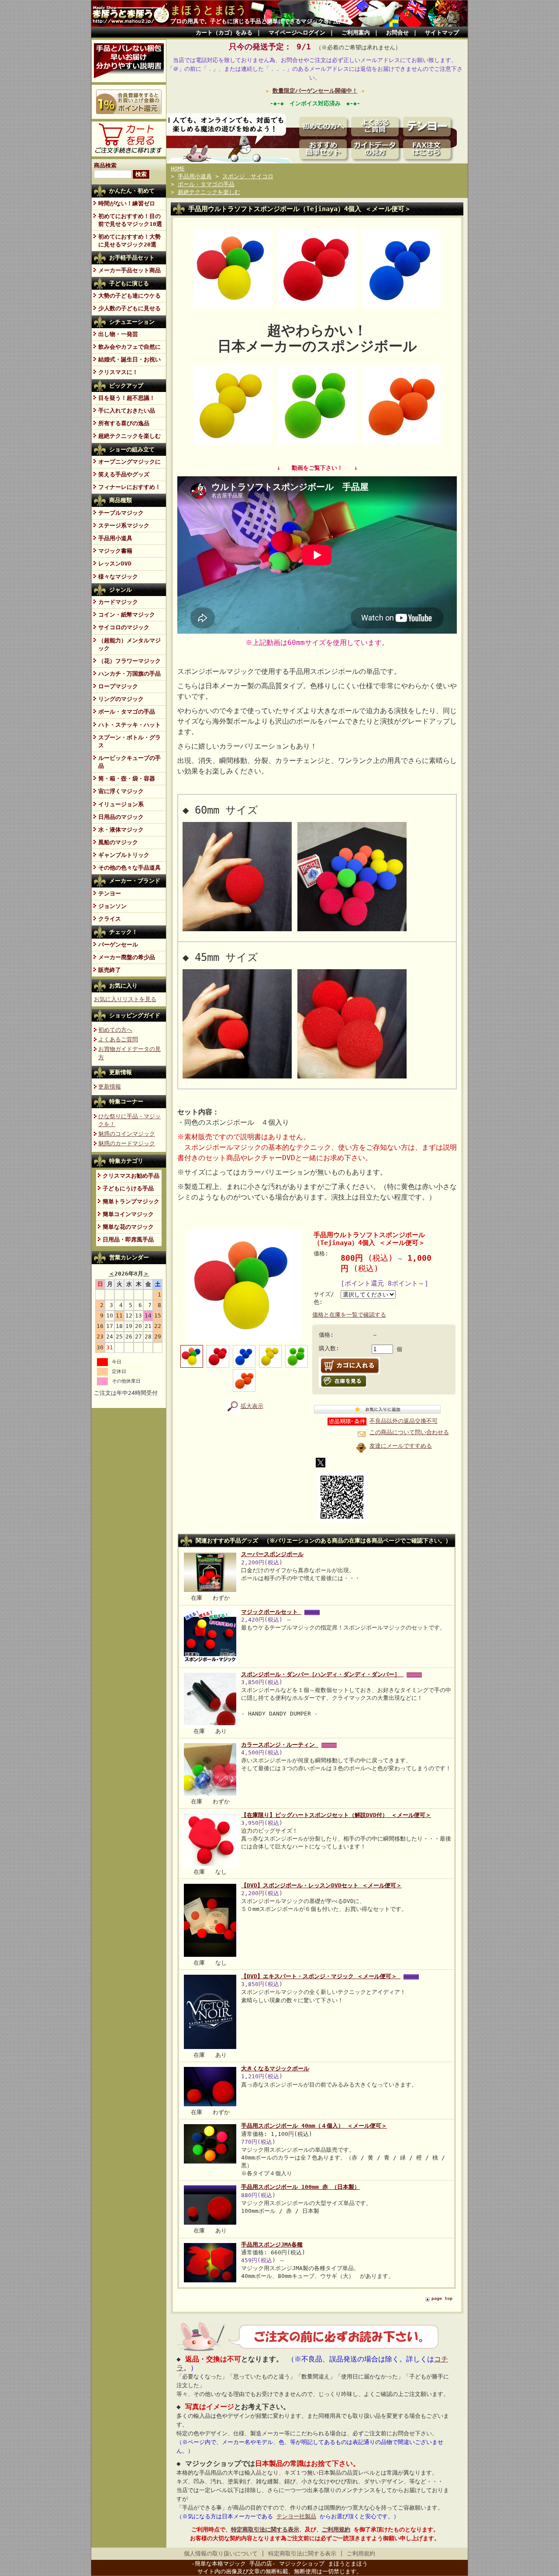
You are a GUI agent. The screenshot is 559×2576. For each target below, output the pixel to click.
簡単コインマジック (128, 1214)
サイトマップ (442, 33)
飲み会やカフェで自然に (129, 347)
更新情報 (121, 1072)
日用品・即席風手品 (128, 1239)
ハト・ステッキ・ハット (129, 725)
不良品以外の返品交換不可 (404, 1421)
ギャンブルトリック (124, 855)
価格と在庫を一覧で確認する (349, 1315)
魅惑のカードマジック (127, 1143)
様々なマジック (118, 577)
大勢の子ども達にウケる (129, 296)
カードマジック (118, 602)
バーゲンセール (118, 945)
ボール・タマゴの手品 (127, 712)
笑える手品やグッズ (124, 474)
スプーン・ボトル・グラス (129, 741)
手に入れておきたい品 (127, 411)
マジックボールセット (271, 1612)
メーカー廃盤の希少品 (127, 957)
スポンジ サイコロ (248, 176)
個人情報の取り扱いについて (221, 2553)
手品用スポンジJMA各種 (272, 2245)
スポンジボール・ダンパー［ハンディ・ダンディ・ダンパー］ (322, 1674)
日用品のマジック (121, 817)
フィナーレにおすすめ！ (129, 487)
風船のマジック (118, 842)
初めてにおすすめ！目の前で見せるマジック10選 (130, 220)
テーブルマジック (121, 513)
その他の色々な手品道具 (129, 868)
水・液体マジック (121, 830)
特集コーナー (126, 1101)
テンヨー (110, 893)
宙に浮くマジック (121, 791)
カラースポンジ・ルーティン (280, 1745)
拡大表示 (252, 1406)
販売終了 (110, 970)
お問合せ (397, 33)
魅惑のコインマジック (127, 1134)
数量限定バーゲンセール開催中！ (315, 91)
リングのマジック (121, 699)
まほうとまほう (209, 10)
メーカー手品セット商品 (129, 270)
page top (442, 2298)
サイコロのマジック (124, 627)
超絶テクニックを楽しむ (129, 436)
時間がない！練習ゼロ (127, 203)
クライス (110, 919)
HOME (178, 168)
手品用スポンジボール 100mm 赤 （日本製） (300, 2187)
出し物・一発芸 (118, 334)
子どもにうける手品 (128, 1188)
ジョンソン (112, 906)
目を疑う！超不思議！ (127, 398)
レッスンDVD (115, 563)
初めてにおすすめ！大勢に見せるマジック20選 (129, 241)
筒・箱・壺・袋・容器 (127, 778)
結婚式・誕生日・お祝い (129, 359)
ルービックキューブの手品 (129, 762)
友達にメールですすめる (401, 1446)
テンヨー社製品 (296, 2516)
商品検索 (105, 165)
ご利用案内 (356, 33)
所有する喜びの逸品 (124, 423)
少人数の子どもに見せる (129, 308)
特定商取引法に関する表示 (265, 2529)
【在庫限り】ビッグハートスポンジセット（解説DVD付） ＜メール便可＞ (336, 1815)
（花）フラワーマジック (129, 661)
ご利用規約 (336, 2529)
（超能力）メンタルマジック (129, 644)
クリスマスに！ (118, 372)
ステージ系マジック (124, 525)
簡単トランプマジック (131, 1201)
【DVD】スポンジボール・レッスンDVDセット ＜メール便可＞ (321, 1885)
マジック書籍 (115, 551)
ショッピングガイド (135, 1015)
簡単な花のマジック (128, 1227)
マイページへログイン (297, 33)
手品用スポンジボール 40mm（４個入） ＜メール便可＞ (314, 2126)
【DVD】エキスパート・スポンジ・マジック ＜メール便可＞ (321, 1976)
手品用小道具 (115, 538)
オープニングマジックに (129, 462)
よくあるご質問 (118, 1039)
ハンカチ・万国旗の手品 (129, 674)
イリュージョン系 (121, 804)
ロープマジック (118, 686)
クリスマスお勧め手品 (131, 1176)
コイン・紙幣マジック (127, 615)
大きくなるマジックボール (275, 2068)
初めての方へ (115, 1030)
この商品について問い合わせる (409, 1432)
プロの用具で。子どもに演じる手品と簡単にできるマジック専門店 (255, 21)
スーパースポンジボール (272, 1554)
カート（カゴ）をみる (224, 33)
